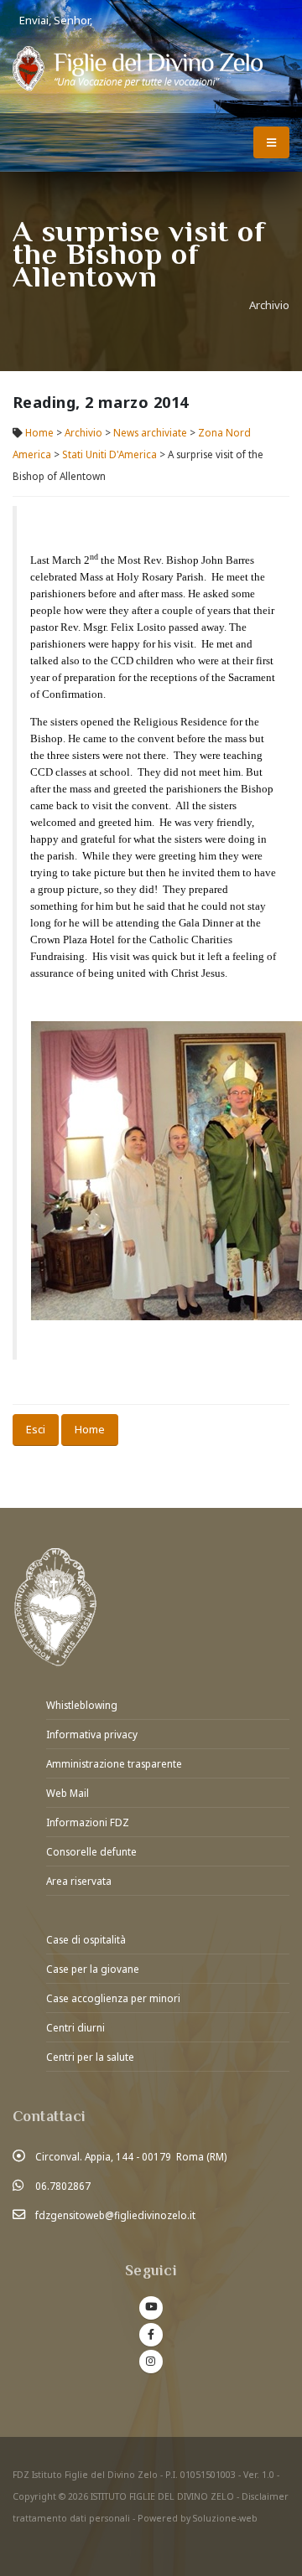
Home (39, 432)
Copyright (34, 2496)
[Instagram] (151, 2362)
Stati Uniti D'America (109, 454)
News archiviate (150, 432)
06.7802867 (63, 2186)
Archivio (85, 432)
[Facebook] (151, 2335)
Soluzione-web (225, 2518)
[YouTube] (151, 2308)
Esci (36, 1429)
